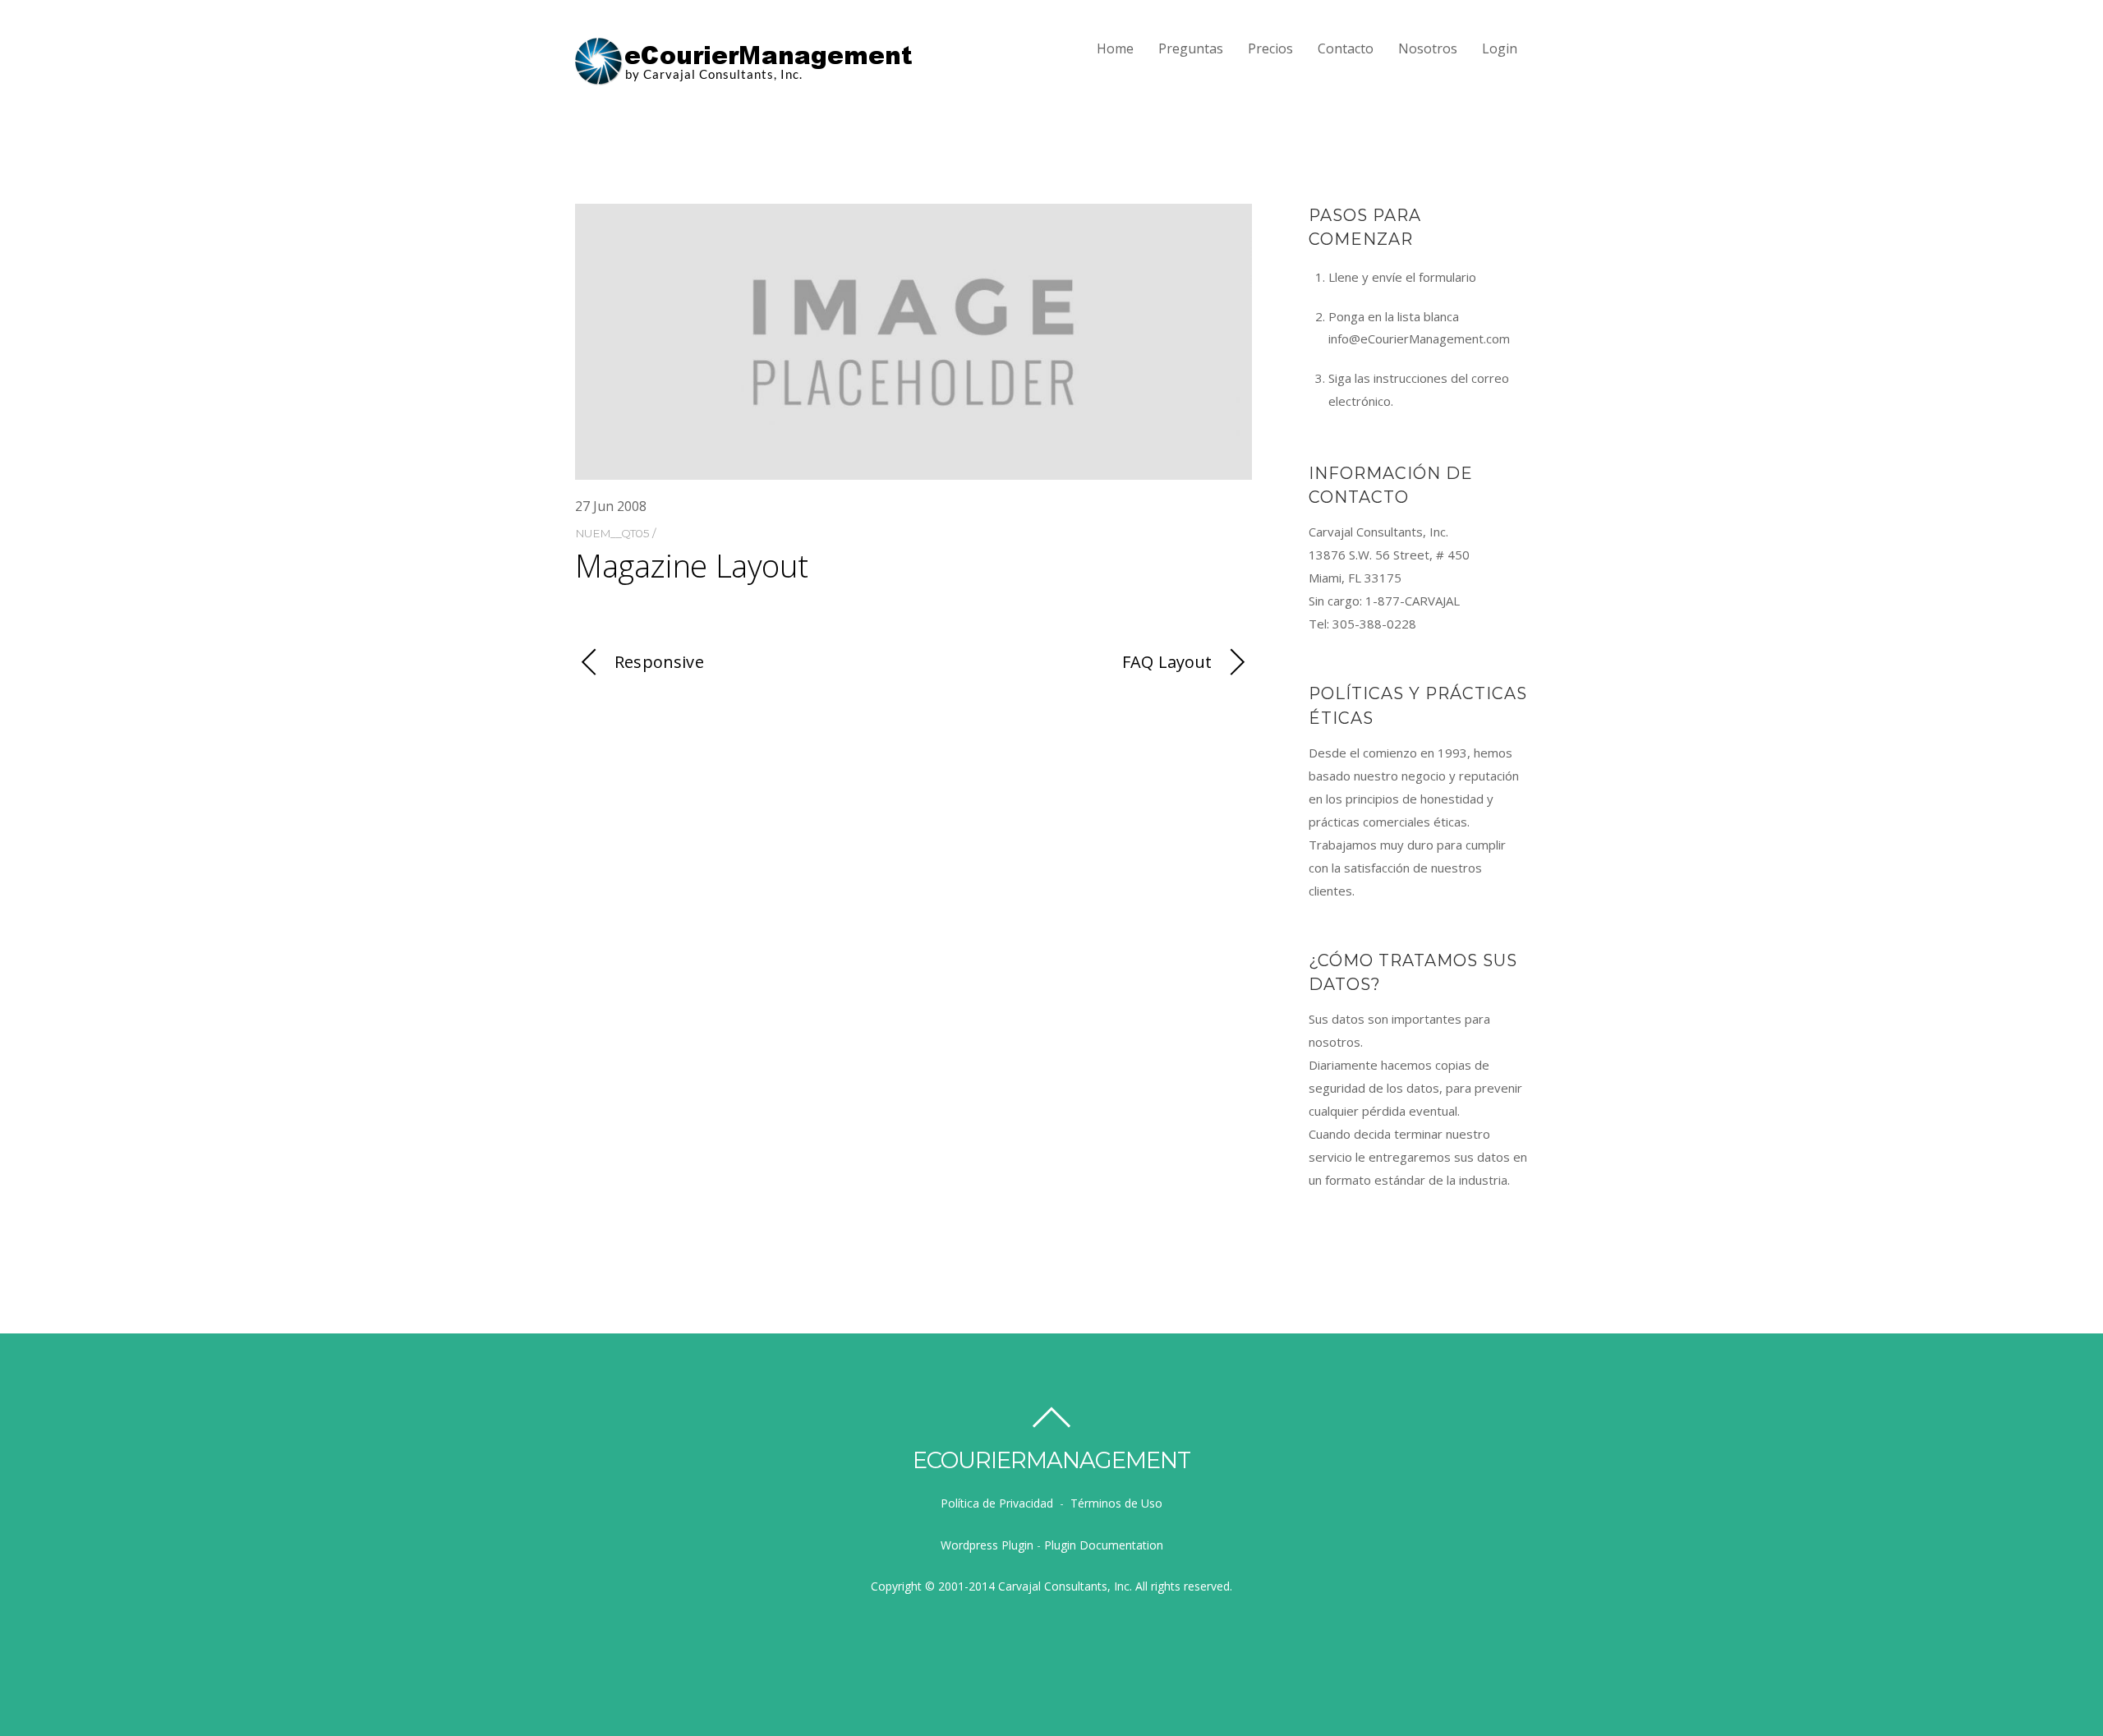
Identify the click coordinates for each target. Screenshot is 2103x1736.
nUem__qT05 (612, 533)
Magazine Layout (691, 565)
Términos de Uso (1116, 1503)
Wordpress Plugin (987, 1545)
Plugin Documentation (1104, 1545)
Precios (1270, 48)
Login (1500, 48)
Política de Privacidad (997, 1503)
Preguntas (1191, 48)
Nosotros (1428, 48)
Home (1115, 48)
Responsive (659, 662)
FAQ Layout (1167, 662)
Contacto (1346, 48)
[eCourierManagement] (745, 78)
